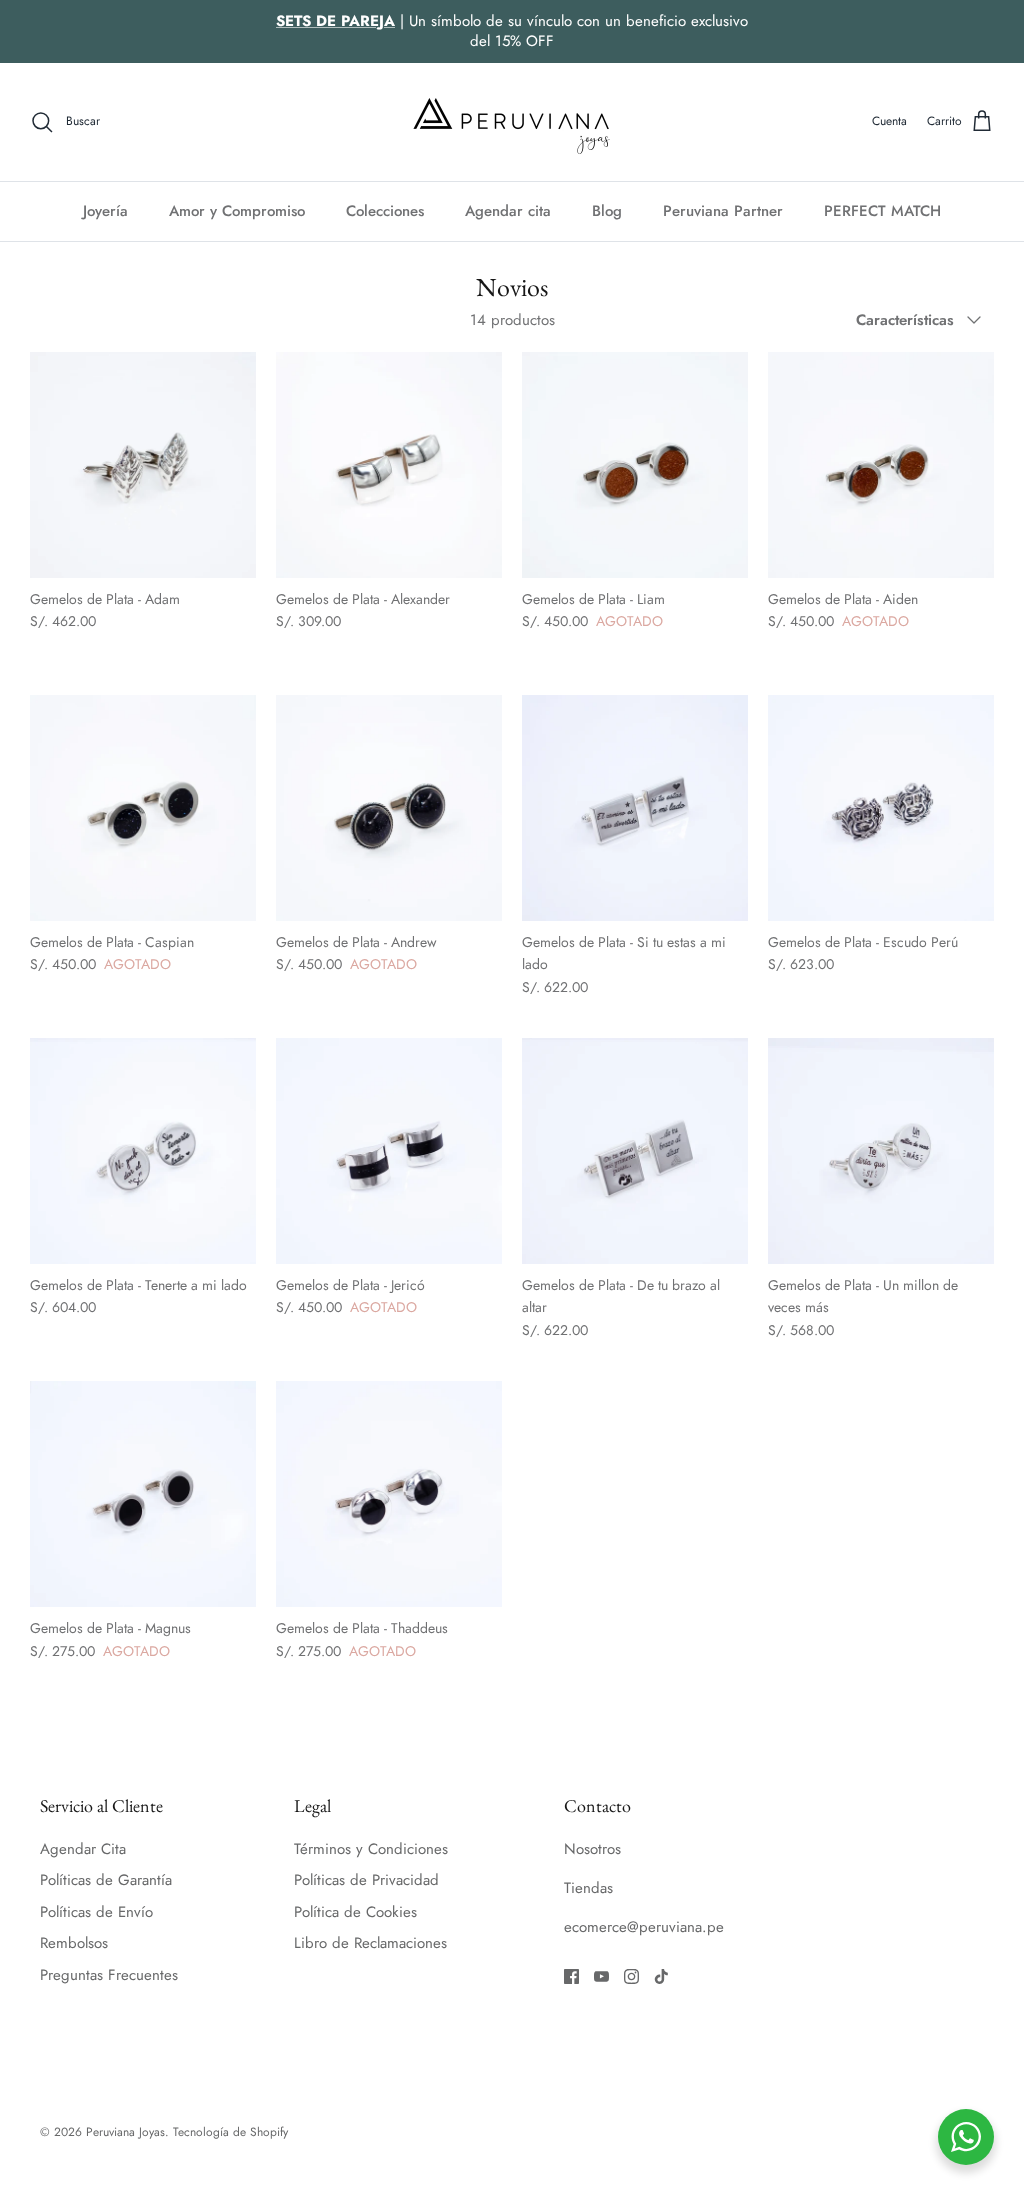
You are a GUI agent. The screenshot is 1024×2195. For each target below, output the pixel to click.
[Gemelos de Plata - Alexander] (389, 465)
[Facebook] (571, 1976)
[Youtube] (601, 1976)
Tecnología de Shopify (230, 2132)
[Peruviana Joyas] (512, 122)
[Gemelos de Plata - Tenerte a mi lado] (143, 1151)
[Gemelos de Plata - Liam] (635, 465)
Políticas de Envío (96, 1912)
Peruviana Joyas (125, 2132)
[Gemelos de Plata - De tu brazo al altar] (635, 1151)
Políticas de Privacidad (366, 1880)
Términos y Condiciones (371, 1849)
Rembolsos (74, 1943)
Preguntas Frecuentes (109, 1975)
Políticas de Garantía (106, 1880)
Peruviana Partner (723, 211)
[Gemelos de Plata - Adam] (143, 465)
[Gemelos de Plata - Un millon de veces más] (881, 1151)
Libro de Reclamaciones (370, 1943)
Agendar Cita (83, 1849)
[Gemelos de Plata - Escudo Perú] (881, 808)
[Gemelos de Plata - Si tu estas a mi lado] (635, 808)
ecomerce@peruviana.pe (644, 1927)
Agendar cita (508, 211)
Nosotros (592, 1849)
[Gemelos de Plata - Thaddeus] (389, 1494)
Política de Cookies (355, 1912)
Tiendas (588, 1888)
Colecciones (385, 211)
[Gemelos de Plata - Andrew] (389, 808)
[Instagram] (631, 1976)
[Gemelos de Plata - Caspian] (143, 808)
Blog (607, 211)
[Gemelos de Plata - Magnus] (143, 1494)
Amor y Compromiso (237, 211)
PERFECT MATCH (882, 211)
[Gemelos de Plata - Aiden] (881, 465)
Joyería (105, 211)
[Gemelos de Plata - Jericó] (389, 1151)
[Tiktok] (661, 1976)
